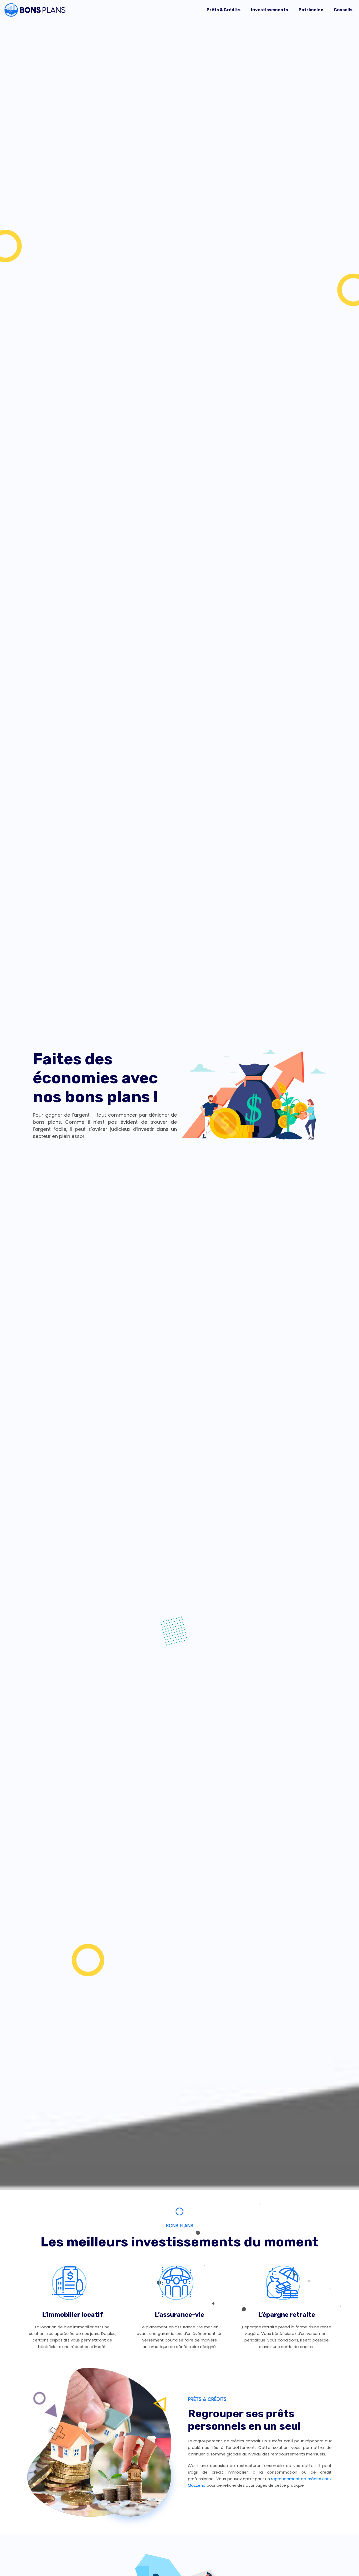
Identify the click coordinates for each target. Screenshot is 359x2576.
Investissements (270, 10)
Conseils (343, 10)
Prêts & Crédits (224, 10)
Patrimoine (311, 10)
